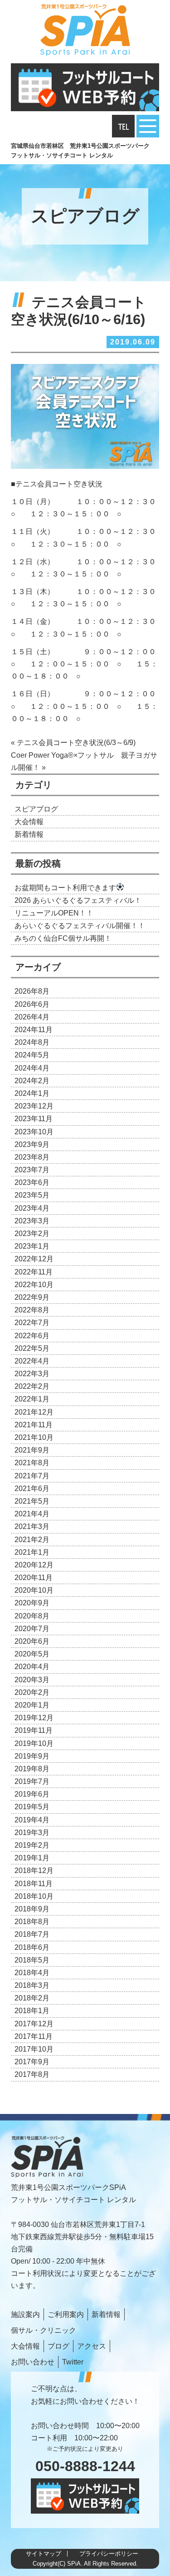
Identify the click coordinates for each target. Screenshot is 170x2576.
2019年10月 (34, 1743)
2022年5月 (32, 1348)
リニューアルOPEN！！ (54, 913)
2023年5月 (32, 1195)
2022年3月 (32, 1374)
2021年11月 (34, 1425)
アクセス (92, 2346)
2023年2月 (32, 1234)
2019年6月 (32, 1794)
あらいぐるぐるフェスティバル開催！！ (80, 926)
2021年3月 (32, 1526)
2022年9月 (32, 1297)
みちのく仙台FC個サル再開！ (63, 938)
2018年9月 (32, 1909)
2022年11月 (34, 1272)
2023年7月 (32, 1170)
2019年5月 (32, 1807)
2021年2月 (32, 1540)
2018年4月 (32, 1973)
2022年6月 (32, 1336)
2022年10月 (34, 1285)
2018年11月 (34, 1884)
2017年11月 (34, 2036)
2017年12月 (34, 2024)
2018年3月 (32, 1985)
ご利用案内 (66, 2314)
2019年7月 (32, 1781)
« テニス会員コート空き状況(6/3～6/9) (73, 743)
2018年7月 (32, 1934)
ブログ (58, 2346)
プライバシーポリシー (109, 2554)
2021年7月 (32, 1476)
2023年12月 (34, 1106)
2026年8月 (32, 991)
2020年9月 (32, 1603)
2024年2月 (32, 1081)
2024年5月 (32, 1055)
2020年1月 (32, 1705)
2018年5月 (32, 1960)
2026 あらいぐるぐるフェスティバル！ (78, 900)
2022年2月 (32, 1386)
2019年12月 (34, 1718)
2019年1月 (32, 1858)
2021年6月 (32, 1489)
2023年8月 (32, 1157)
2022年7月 (32, 1323)
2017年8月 (32, 2074)
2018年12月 (34, 1871)
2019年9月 (32, 1756)
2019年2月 (32, 1845)
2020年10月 (34, 1590)
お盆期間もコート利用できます (65, 888)
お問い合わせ (33, 2362)
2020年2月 (32, 1692)
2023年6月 (32, 1182)
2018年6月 (32, 1947)
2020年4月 (32, 1667)
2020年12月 (34, 1565)
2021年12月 (34, 1412)
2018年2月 (32, 1998)
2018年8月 (32, 1922)
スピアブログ (36, 809)
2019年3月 (32, 1833)
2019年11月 (34, 1730)
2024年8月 (32, 1042)
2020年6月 (32, 1641)
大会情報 (29, 822)
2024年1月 (32, 1093)
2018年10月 (34, 1896)
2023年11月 (34, 1119)
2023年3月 (32, 1221)
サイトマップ (44, 2554)
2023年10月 (34, 1132)
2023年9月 (32, 1144)
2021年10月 (34, 1437)
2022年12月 (34, 1259)
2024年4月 (32, 1068)
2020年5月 (32, 1654)
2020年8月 (32, 1616)
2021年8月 (32, 1463)
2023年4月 (32, 1208)
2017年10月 (34, 2049)
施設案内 (25, 2314)
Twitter (73, 2362)
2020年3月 (32, 1680)
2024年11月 (34, 1030)
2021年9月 (32, 1450)
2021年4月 (32, 1514)
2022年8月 (32, 1310)
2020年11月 (34, 1578)
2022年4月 (32, 1361)
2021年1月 (32, 1552)
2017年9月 (32, 2062)
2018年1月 (32, 2011)
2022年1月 (32, 1399)
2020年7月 (32, 1629)
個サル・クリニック (44, 2330)
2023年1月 (32, 1246)
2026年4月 (32, 1017)
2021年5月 (32, 1501)
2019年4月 (32, 1820)
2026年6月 (32, 1004)
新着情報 (29, 834)
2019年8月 (32, 1769)
